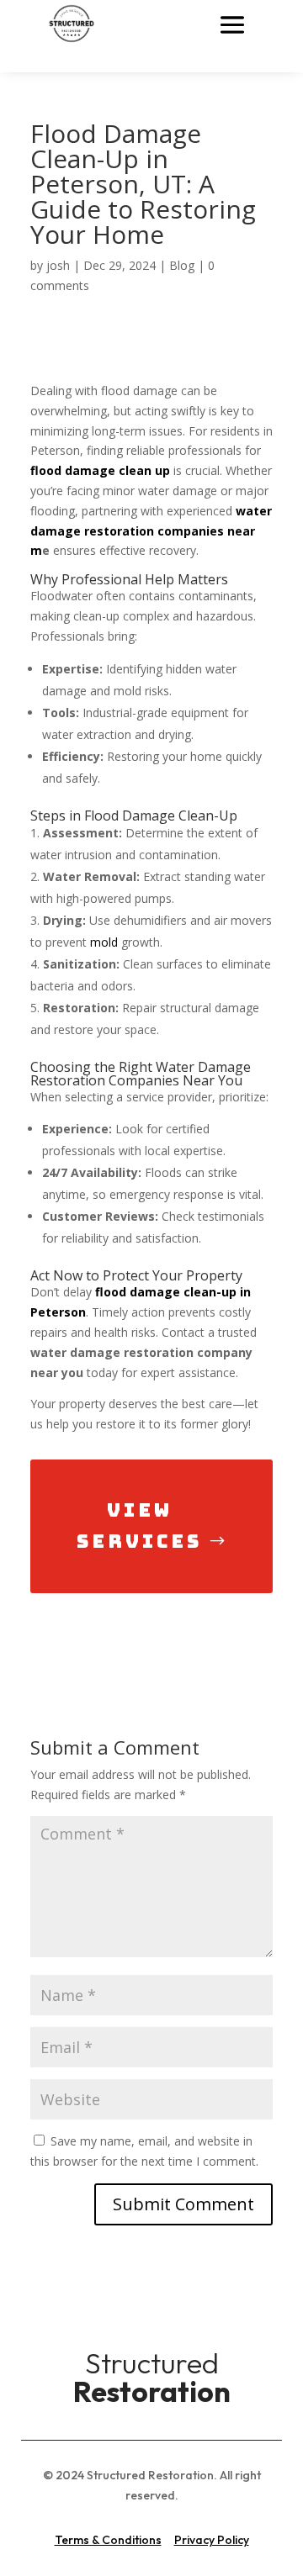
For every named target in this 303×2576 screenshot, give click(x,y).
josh (58, 265)
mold (104, 942)
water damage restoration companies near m (151, 531)
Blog (182, 265)
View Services (139, 1526)
